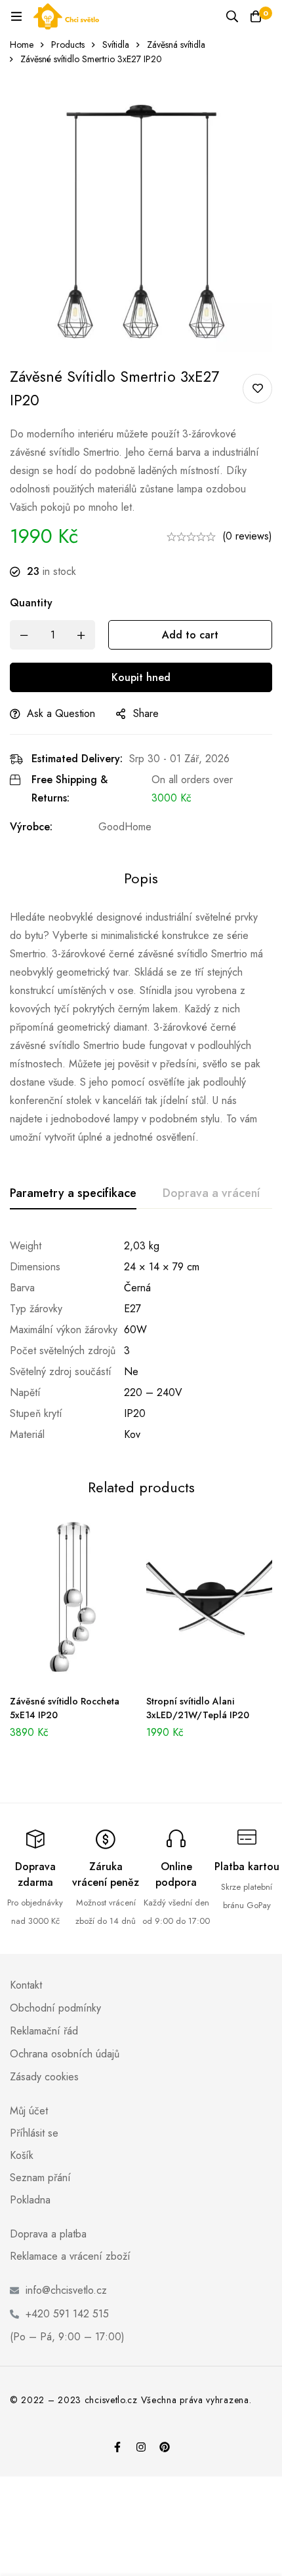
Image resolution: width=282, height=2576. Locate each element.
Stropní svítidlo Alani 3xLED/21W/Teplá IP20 (198, 1708)
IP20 (135, 1413)
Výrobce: (31, 827)
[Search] (232, 16)
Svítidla (116, 45)
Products (68, 45)
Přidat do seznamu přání (257, 389)
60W (135, 1330)
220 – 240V (153, 1392)
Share (146, 713)
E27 (132, 1309)
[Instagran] (141, 2447)
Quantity (31, 603)
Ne (131, 1371)
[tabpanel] (141, 1340)
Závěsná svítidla (176, 45)
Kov (132, 1434)
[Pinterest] (165, 2447)
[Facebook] (117, 2447)
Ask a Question (61, 713)
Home (22, 45)
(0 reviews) (247, 536)
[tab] (73, 1194)
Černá (137, 1288)
